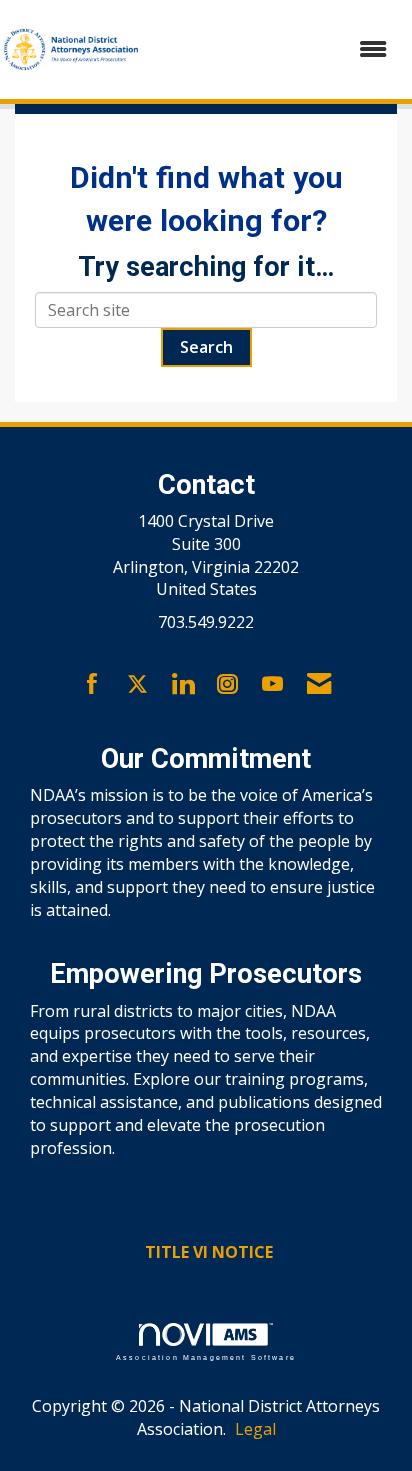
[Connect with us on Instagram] (227, 685)
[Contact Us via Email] (319, 685)
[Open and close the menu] (275, 49)
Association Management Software (206, 1356)
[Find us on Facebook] (92, 685)
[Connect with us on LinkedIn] (182, 685)
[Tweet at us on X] (137, 685)
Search (206, 347)
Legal (255, 1429)
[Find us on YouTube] (272, 685)
